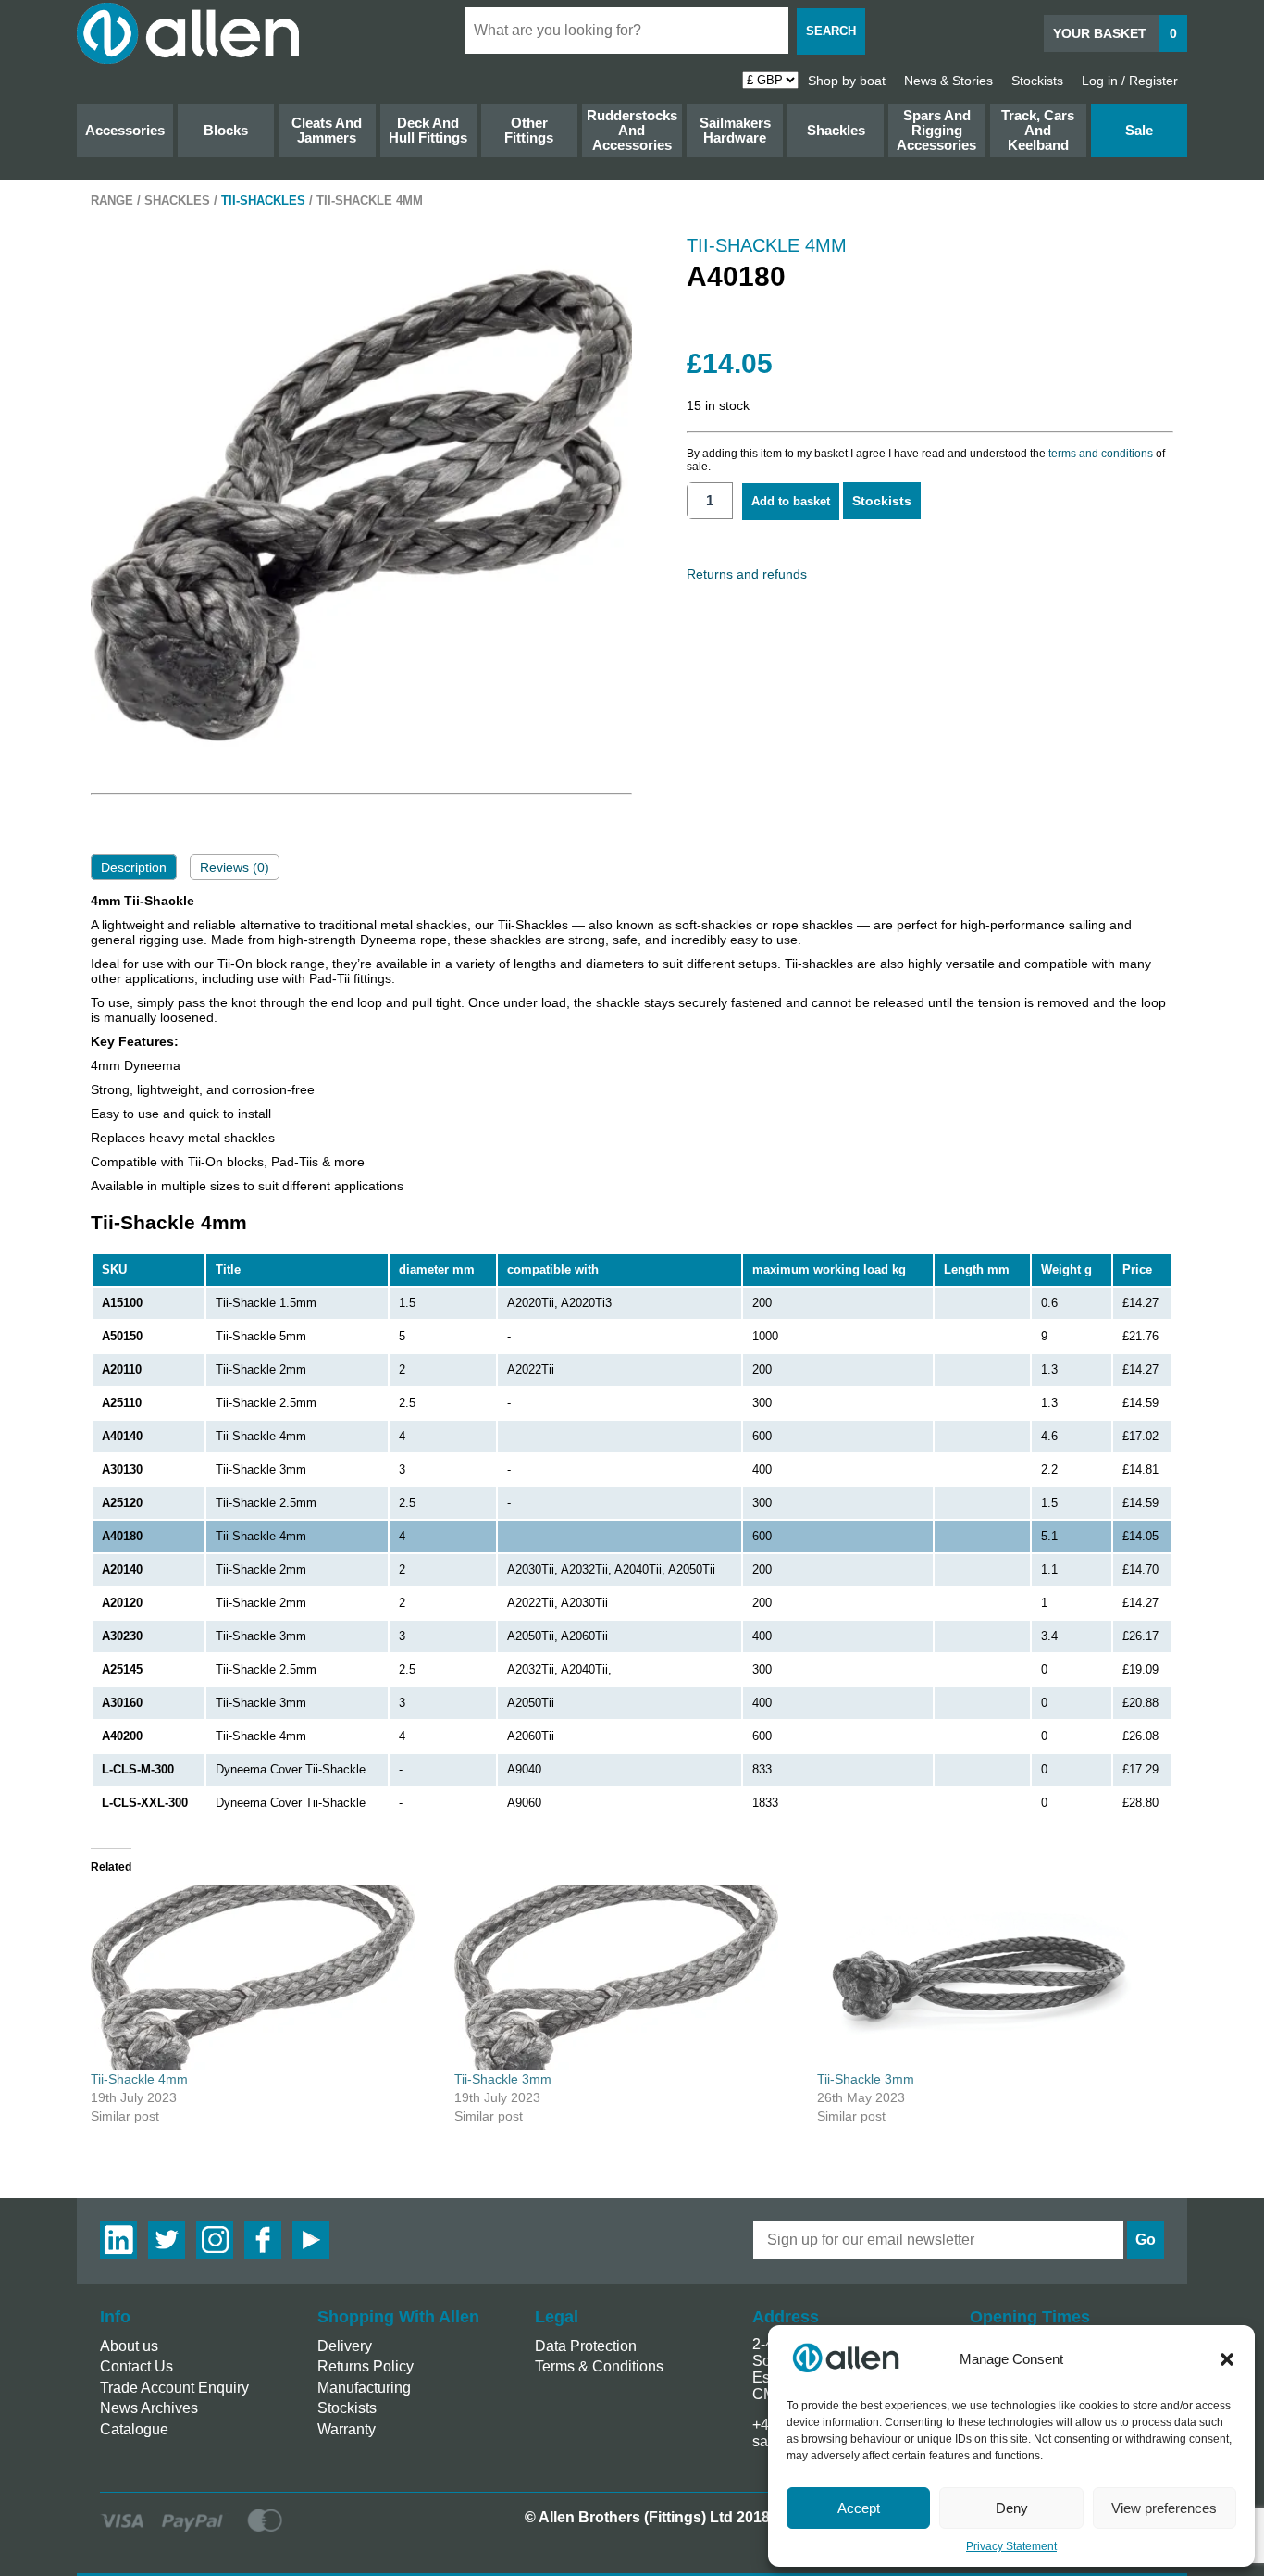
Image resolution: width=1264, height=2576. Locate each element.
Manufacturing (364, 2388)
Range (112, 201)
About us (129, 2346)
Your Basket (1115, 33)
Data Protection (586, 2346)
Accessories (125, 130)
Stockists (1037, 81)
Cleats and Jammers (327, 130)
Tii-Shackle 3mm (503, 2079)
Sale (1139, 130)
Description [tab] (134, 867)
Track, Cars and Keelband (1038, 130)
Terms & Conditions (599, 2366)
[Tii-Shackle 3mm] (627, 1977)
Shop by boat (847, 81)
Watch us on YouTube (311, 2240)
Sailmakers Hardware (735, 130)
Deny (1012, 2508)
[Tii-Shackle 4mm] (263, 1977)
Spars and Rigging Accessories (936, 130)
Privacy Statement (1011, 2546)
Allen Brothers (188, 33)
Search (831, 31)
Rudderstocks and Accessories (632, 130)
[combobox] (626, 31)
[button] (1227, 2359)
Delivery (345, 2346)
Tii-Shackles (263, 201)
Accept (859, 2508)
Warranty (347, 2429)
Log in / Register (1130, 81)
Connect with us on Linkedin (118, 2240)
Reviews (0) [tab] (235, 867)
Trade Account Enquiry (174, 2388)
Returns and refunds (747, 574)
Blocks (226, 130)
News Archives (149, 2408)
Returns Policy (366, 2366)
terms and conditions (1101, 454)
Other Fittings (529, 130)
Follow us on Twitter (167, 2240)
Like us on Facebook (263, 2240)
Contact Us (136, 2366)
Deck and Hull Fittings (428, 130)
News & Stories (948, 81)
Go (1146, 2240)
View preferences (1164, 2508)
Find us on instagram (215, 2240)
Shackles (836, 130)
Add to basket (791, 501)
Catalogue (134, 2429)
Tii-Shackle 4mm (139, 2079)
